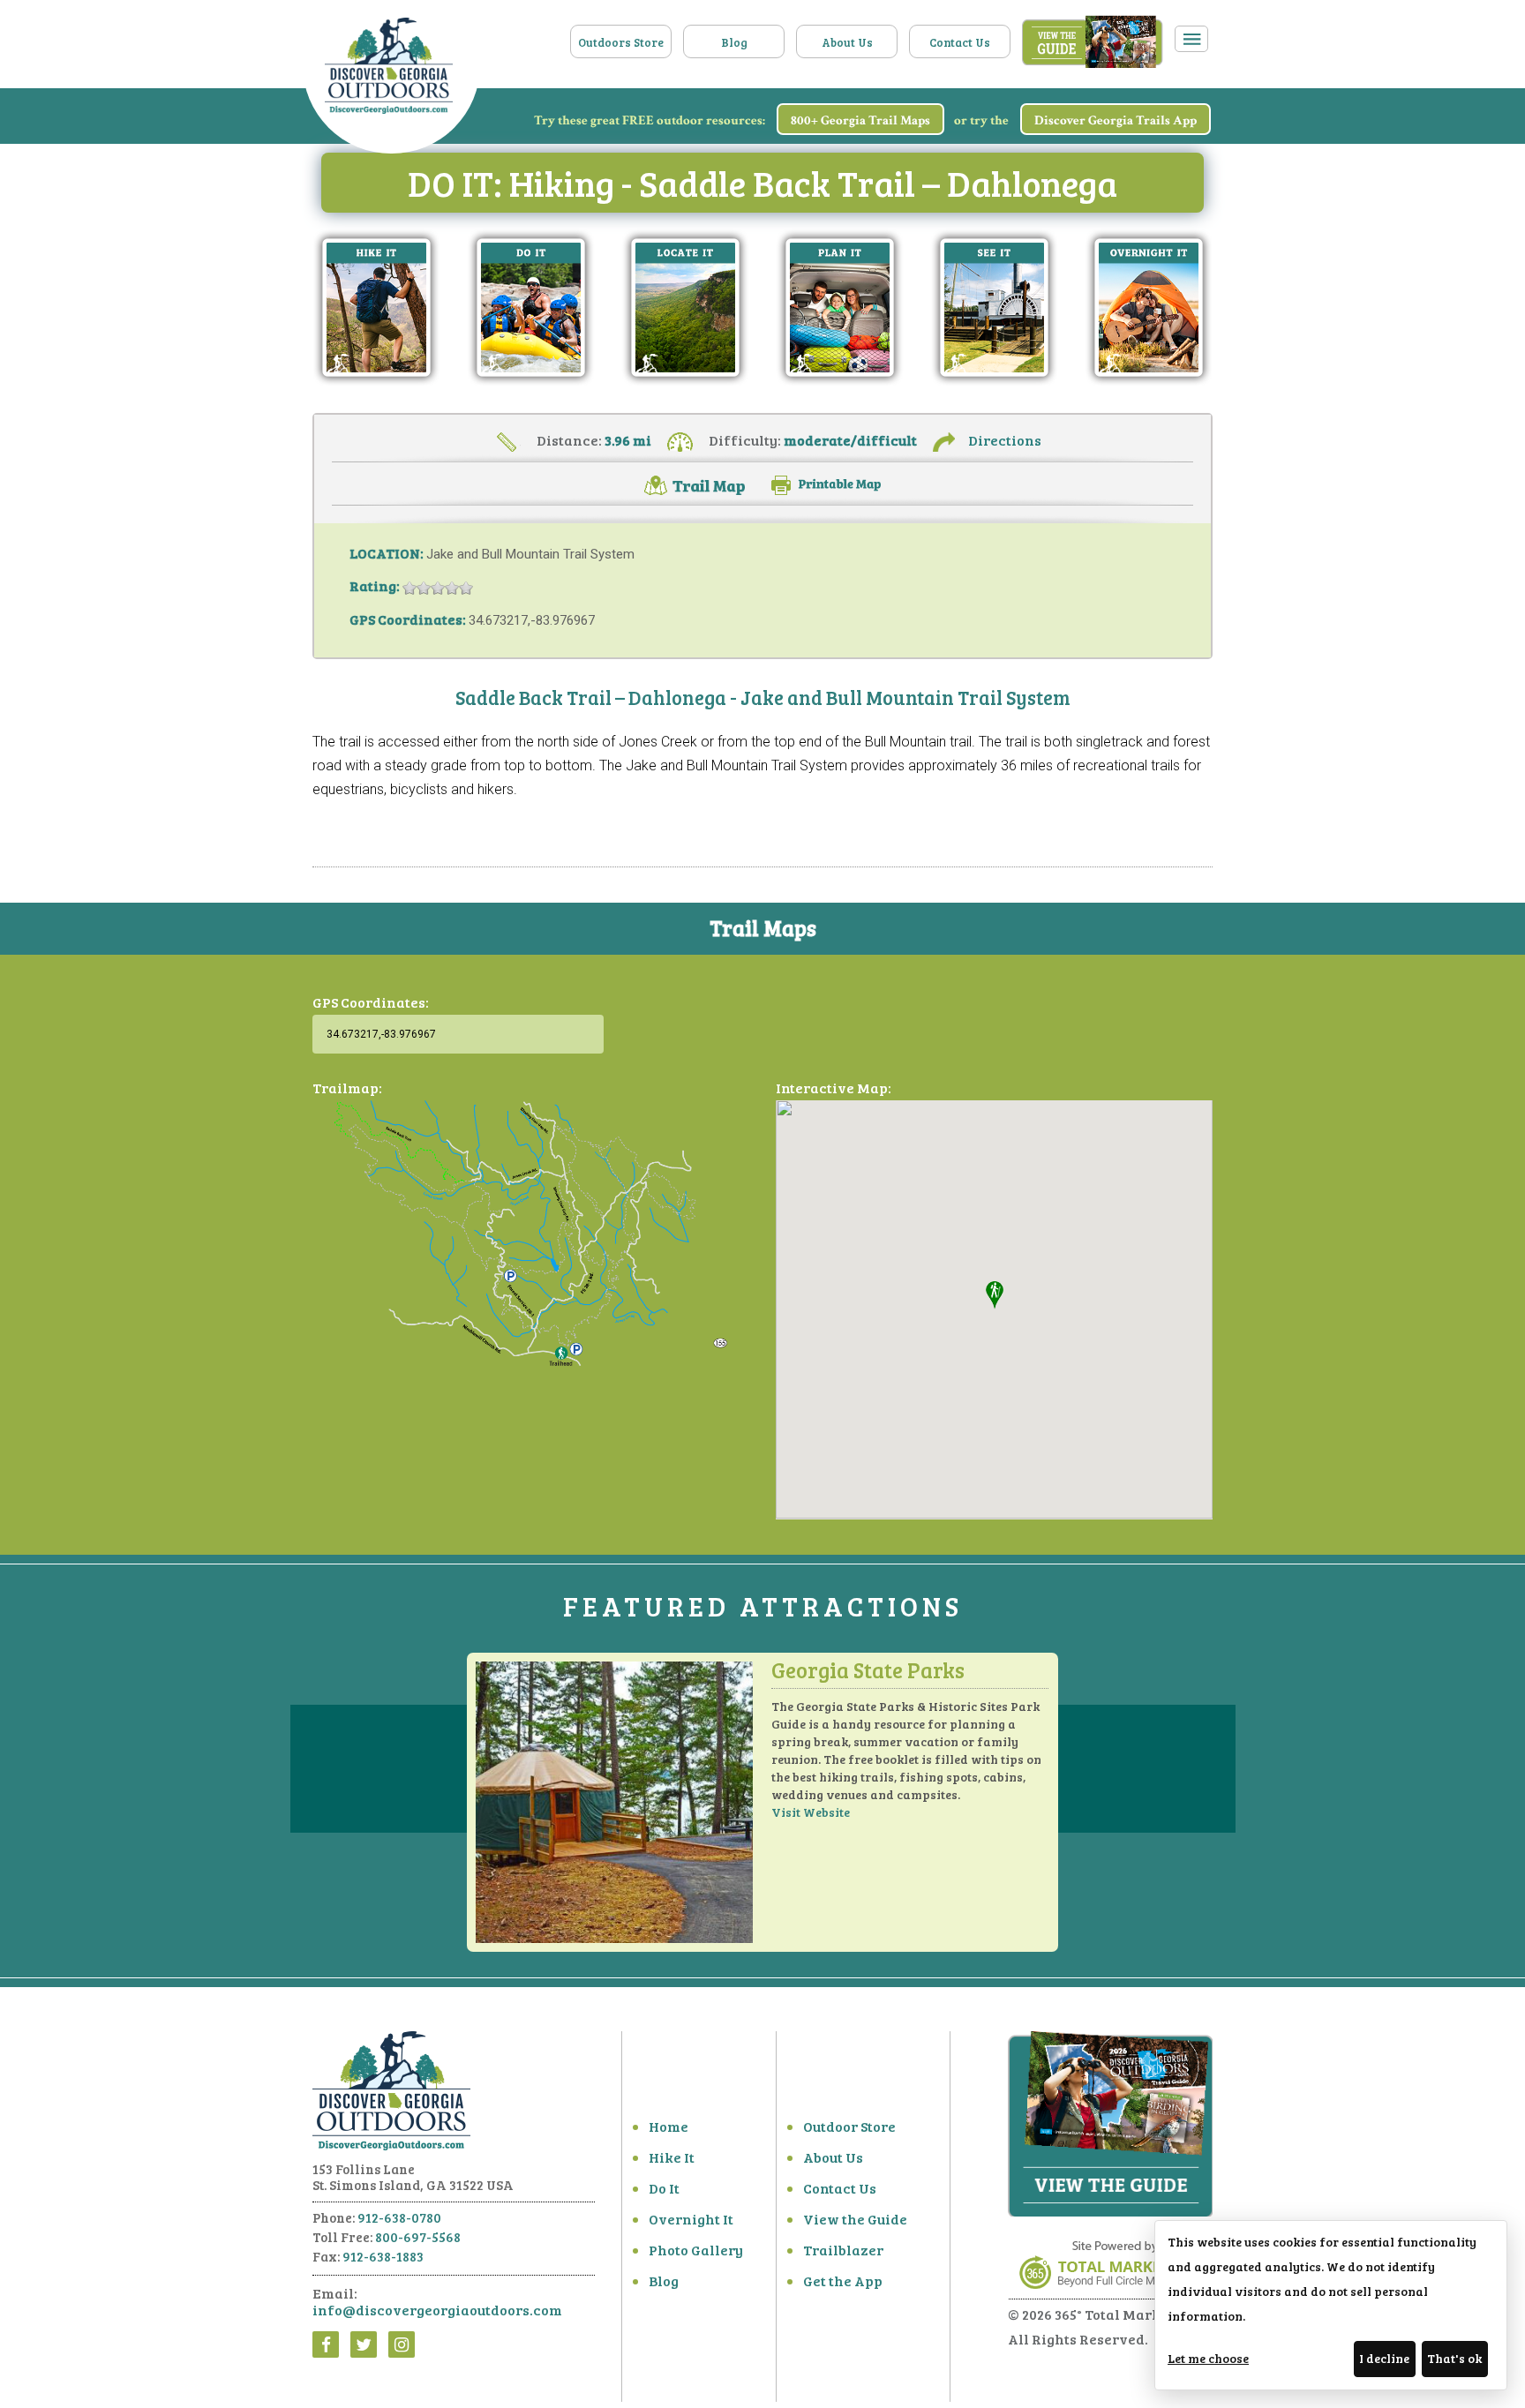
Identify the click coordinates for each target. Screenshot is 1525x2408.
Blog (734, 42)
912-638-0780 (399, 2217)
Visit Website (811, 1812)
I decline (1384, 2358)
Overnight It (691, 2219)
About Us (847, 42)
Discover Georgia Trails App (1116, 120)
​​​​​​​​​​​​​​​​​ (826, 483)
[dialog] (1331, 2305)
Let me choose (1208, 2358)
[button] (995, 1295)
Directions (1005, 440)
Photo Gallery (696, 2250)
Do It (664, 2188)
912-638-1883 (383, 2256)
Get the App (843, 2280)
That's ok (1454, 2358)
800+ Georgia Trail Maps (860, 120)
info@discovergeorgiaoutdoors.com (437, 2310)
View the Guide (855, 2219)
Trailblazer (843, 2250)
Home (669, 2126)
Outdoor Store (849, 2126)
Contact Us (960, 42)
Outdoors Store (621, 42)
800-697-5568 (418, 2237)
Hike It (672, 2157)
